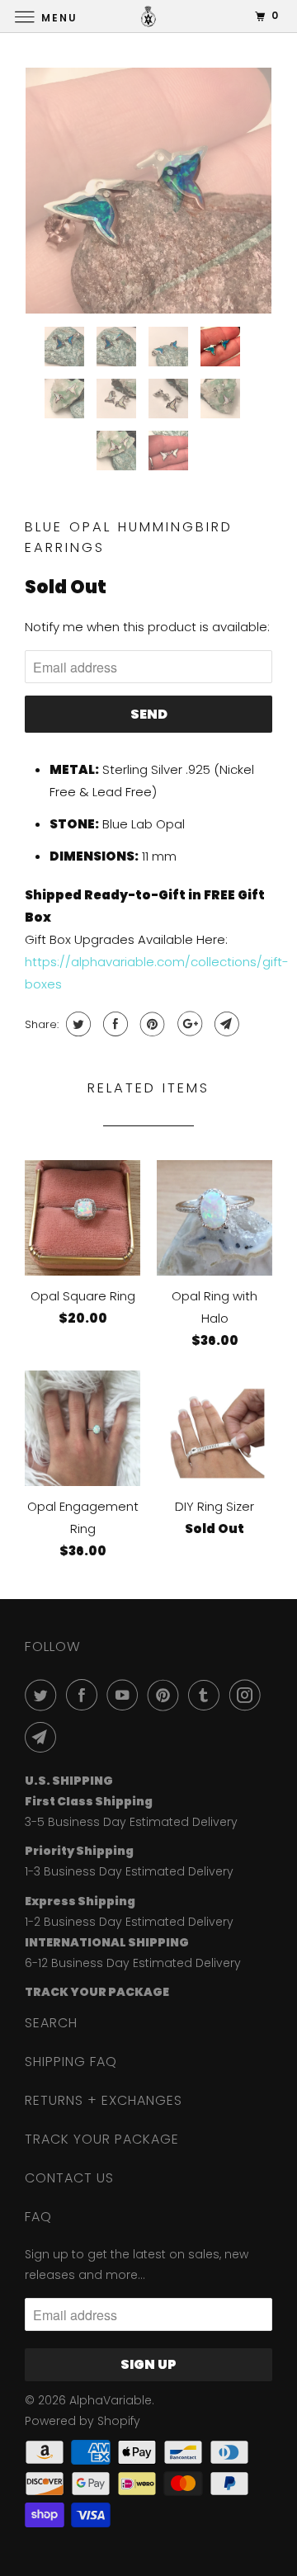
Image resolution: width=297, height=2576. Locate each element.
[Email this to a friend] (225, 1024)
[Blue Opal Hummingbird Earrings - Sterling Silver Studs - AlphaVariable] (148, 191)
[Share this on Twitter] (76, 1024)
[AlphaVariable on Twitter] (44, 1695)
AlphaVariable (111, 2400)
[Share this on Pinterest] (151, 1024)
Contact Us (69, 2178)
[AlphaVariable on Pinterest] (167, 1695)
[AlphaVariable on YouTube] (125, 1695)
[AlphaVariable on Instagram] (248, 1695)
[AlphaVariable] (148, 16)
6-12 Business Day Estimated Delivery (133, 1963)
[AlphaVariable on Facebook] (85, 1695)
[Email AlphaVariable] (44, 1737)
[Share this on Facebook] (113, 1024)
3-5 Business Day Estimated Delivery (131, 1822)
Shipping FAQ (71, 2062)
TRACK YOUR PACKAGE (102, 2139)
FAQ (38, 2217)
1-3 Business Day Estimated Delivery (129, 1871)
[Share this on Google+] (188, 1024)
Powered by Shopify (82, 2421)
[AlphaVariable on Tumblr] (207, 1695)
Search (51, 2023)
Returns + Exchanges (104, 2100)
